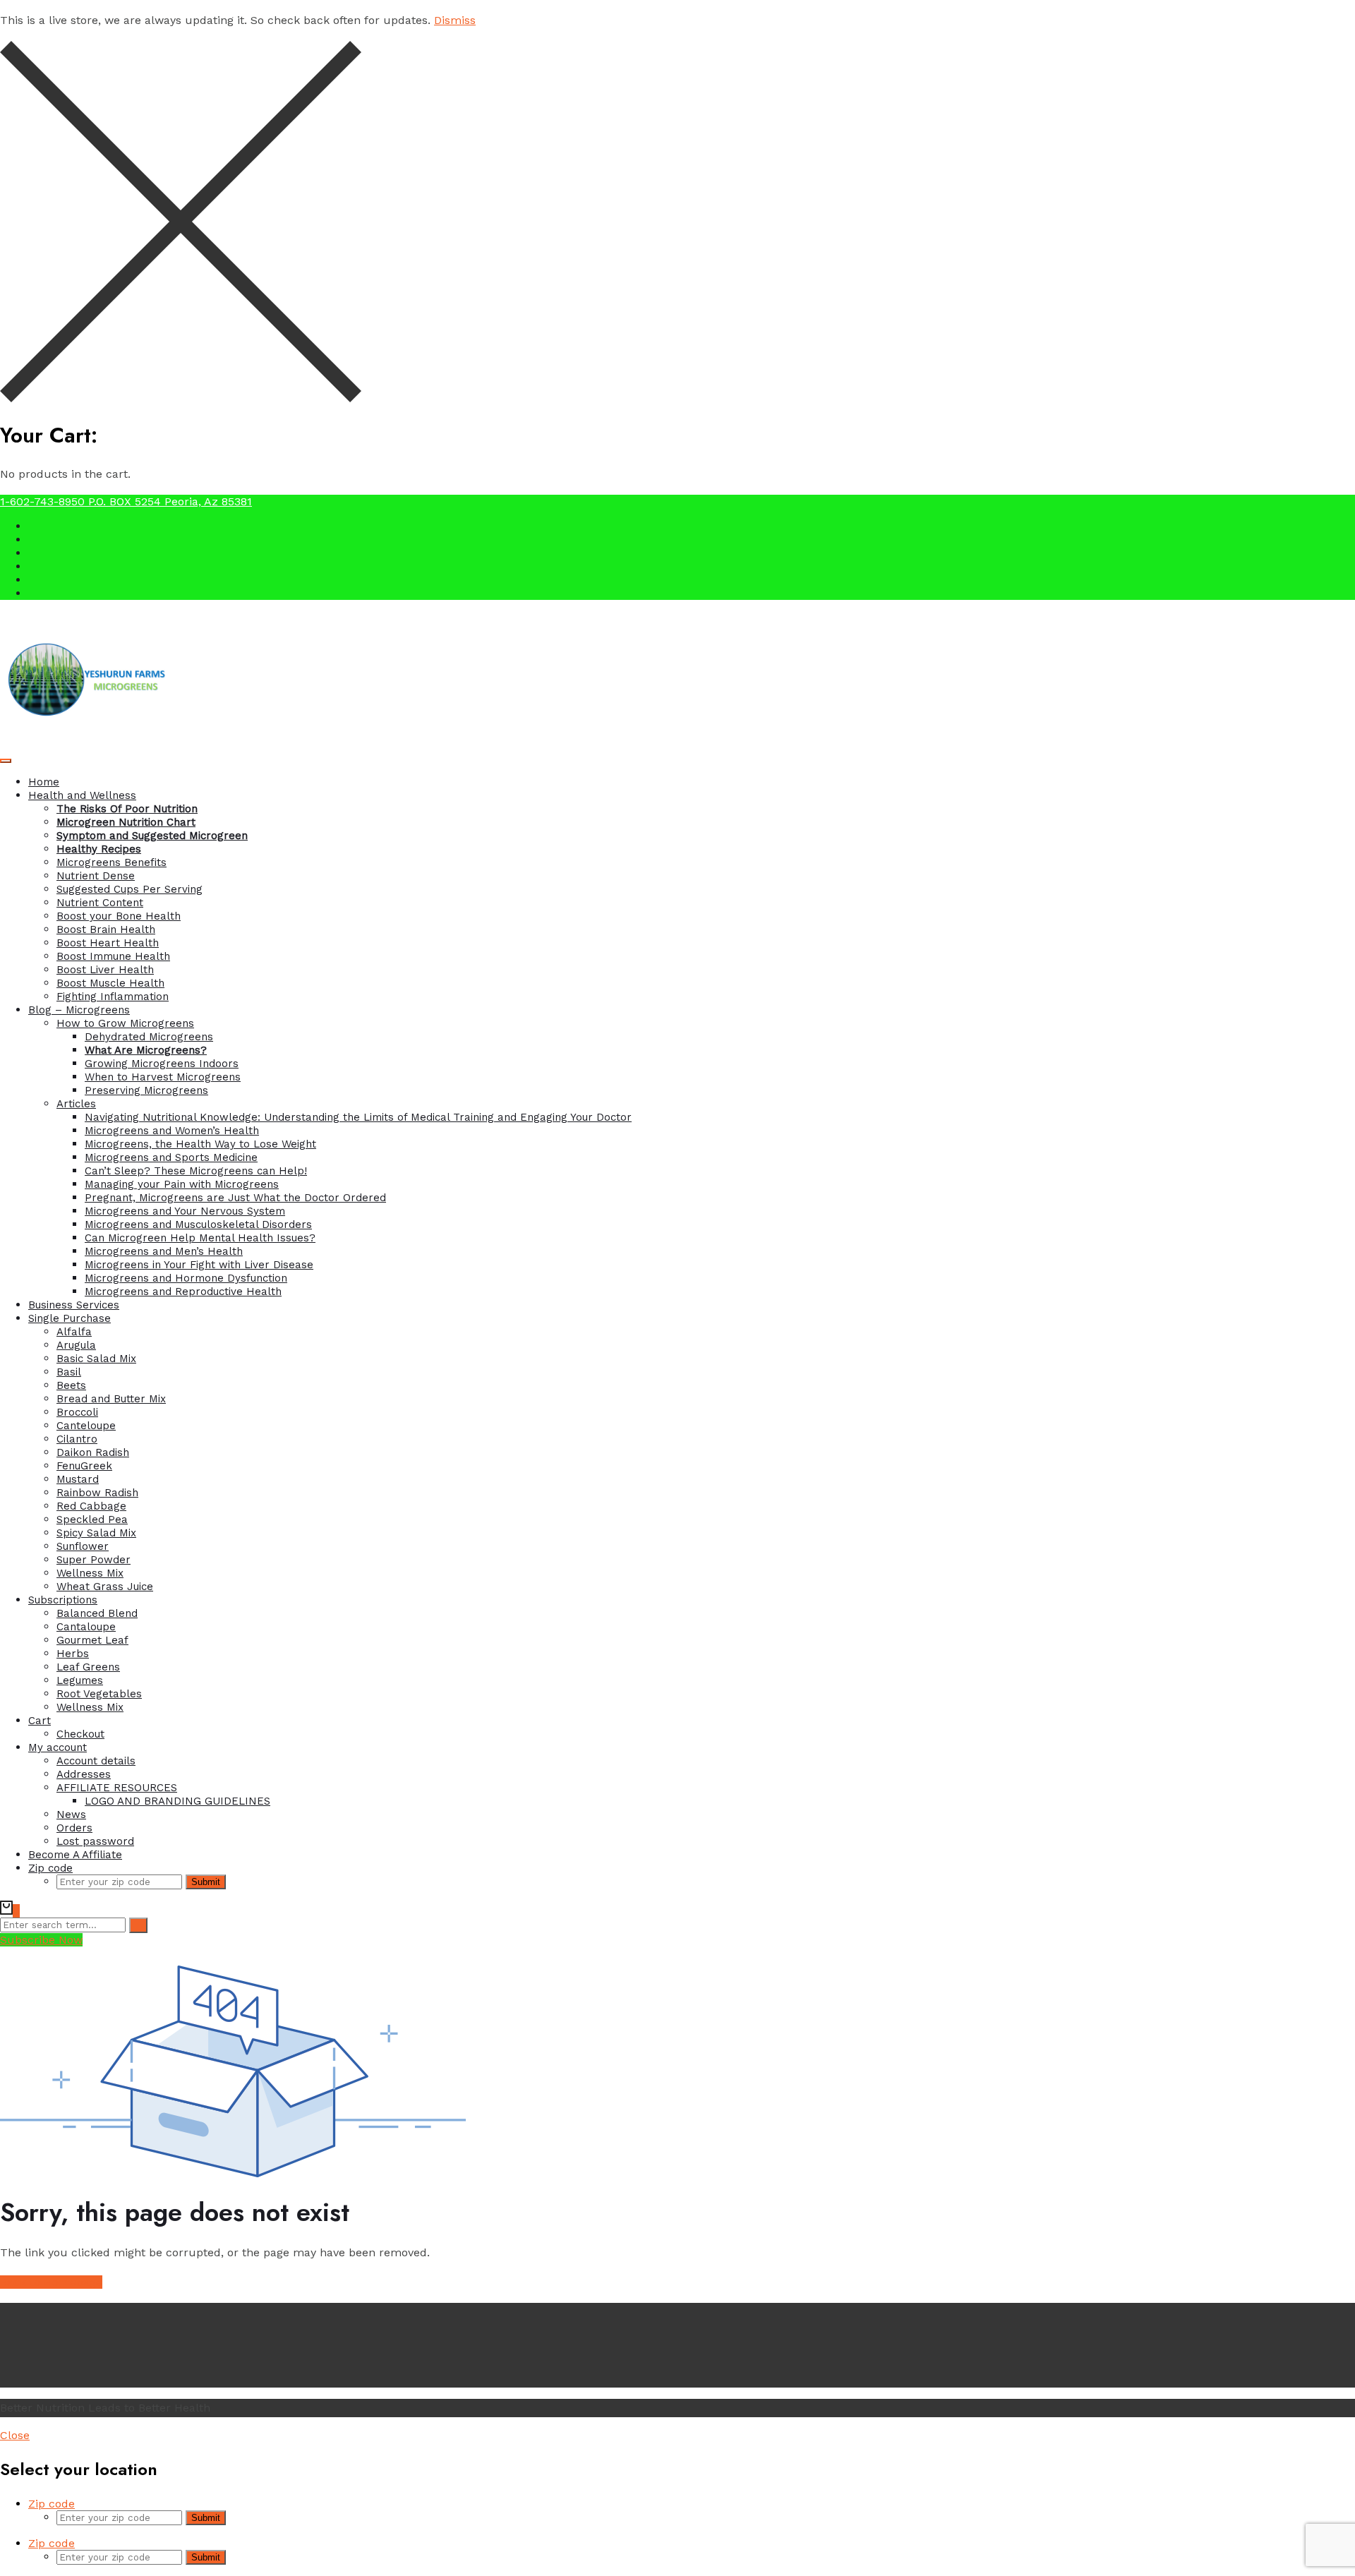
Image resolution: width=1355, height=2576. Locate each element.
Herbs (73, 1654)
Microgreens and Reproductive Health (183, 1292)
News (71, 1814)
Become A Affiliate (75, 1855)
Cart (40, 1721)
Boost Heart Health (108, 943)
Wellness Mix (90, 1573)
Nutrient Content (100, 903)
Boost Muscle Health (110, 983)
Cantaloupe (86, 1627)
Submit (206, 1882)
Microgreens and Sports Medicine (171, 1157)
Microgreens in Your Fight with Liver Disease (199, 1265)
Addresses (84, 1774)
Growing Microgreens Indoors (162, 1064)
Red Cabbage (91, 1506)
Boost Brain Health (106, 929)
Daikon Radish (93, 1452)
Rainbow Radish (97, 1493)
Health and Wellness (82, 795)
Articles (76, 1104)
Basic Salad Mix (96, 1359)
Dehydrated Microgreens (149, 1037)
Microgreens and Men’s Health (164, 1251)
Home (44, 782)
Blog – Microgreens (79, 1010)
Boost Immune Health (113, 956)
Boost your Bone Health (119, 916)
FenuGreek (84, 1466)
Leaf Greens (88, 1667)
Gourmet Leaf (92, 1640)
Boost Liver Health (105, 970)
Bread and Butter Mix (111, 1399)
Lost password (95, 1841)
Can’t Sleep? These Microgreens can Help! (196, 1171)
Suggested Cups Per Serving (130, 889)
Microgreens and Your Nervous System (185, 1211)
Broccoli (77, 1412)
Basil (69, 1372)
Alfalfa (74, 1332)
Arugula (76, 1345)
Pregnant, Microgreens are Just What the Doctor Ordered (235, 1198)
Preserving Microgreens (146, 1090)
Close (15, 2435)
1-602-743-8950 (44, 501)
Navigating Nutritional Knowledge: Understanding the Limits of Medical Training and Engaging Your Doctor (358, 1117)
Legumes (80, 1680)
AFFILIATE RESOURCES (117, 1788)
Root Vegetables (99, 1694)
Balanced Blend (97, 1613)
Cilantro (77, 1439)
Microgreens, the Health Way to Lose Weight (200, 1144)
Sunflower (83, 1546)
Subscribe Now (41, 1940)
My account (58, 1747)
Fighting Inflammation (113, 997)
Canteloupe (86, 1426)
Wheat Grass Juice (105, 1587)
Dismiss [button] (455, 20)
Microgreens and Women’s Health (172, 1131)
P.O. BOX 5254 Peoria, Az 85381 (170, 501)
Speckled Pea (92, 1519)
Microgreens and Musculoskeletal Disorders (198, 1224)
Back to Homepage (51, 2282)
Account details (96, 1761)
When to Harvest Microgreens (163, 1077)
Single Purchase (70, 1318)
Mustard (78, 1479)
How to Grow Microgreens (125, 1023)
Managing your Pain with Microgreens (182, 1184)
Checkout (80, 1734)
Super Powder (94, 1560)
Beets (71, 1385)
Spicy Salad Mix (96, 1533)
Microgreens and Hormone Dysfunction (186, 1278)
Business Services (74, 1305)
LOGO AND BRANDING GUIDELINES (177, 1801)
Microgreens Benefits (112, 862)
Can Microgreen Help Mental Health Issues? (200, 1238)
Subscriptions (63, 1600)
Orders (74, 1828)
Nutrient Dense (96, 876)
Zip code (50, 1868)
